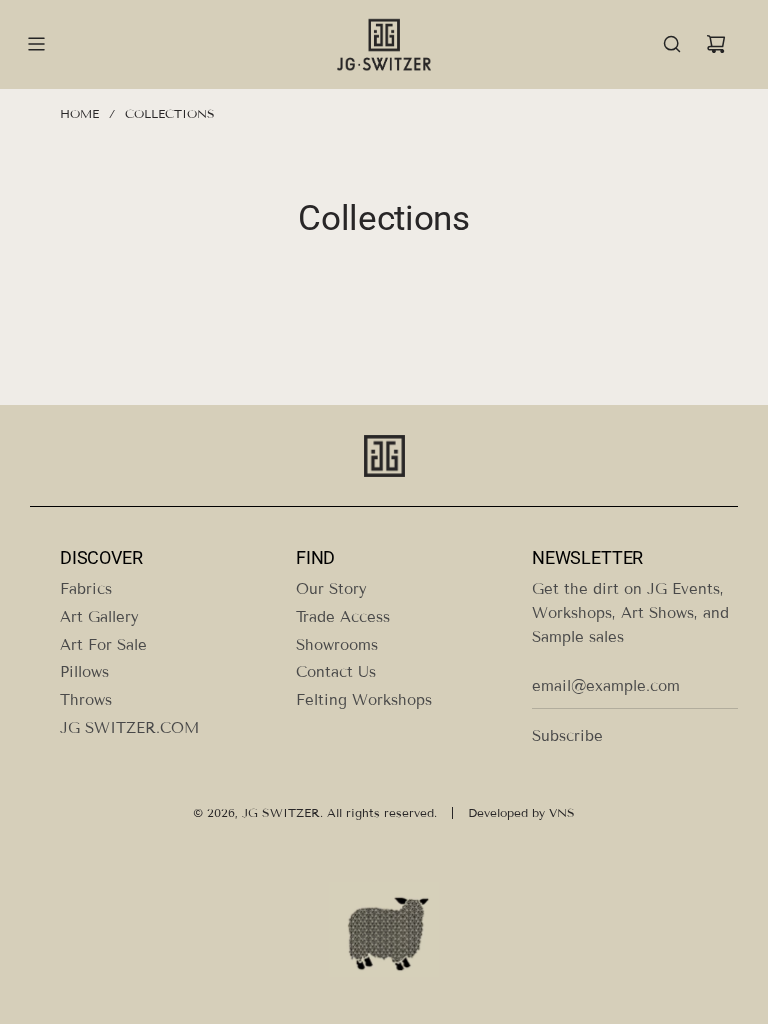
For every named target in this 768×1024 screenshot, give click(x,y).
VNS (562, 812)
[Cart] (716, 44)
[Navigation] (36, 44)
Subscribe (567, 736)
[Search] (672, 44)
